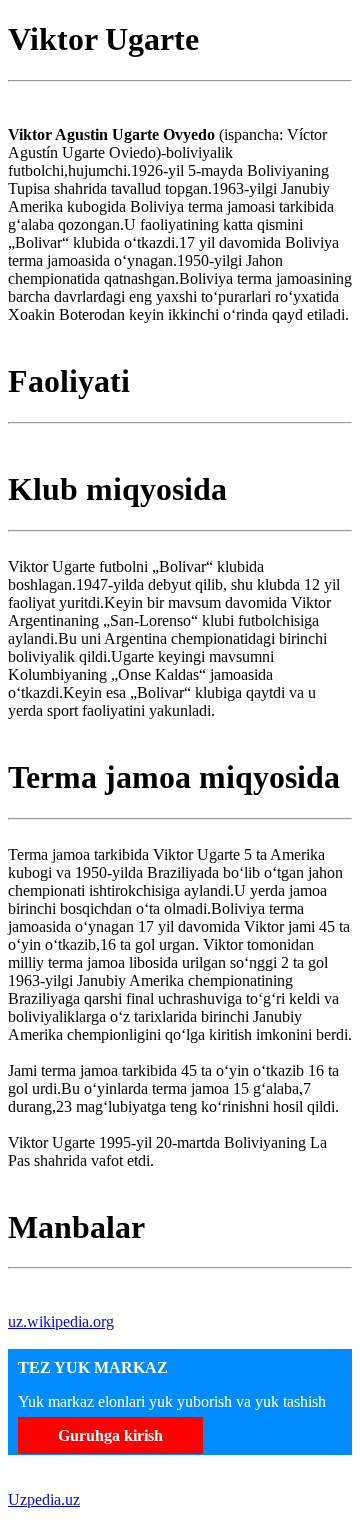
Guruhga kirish (110, 1435)
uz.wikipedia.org (61, 1321)
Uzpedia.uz (44, 1499)
